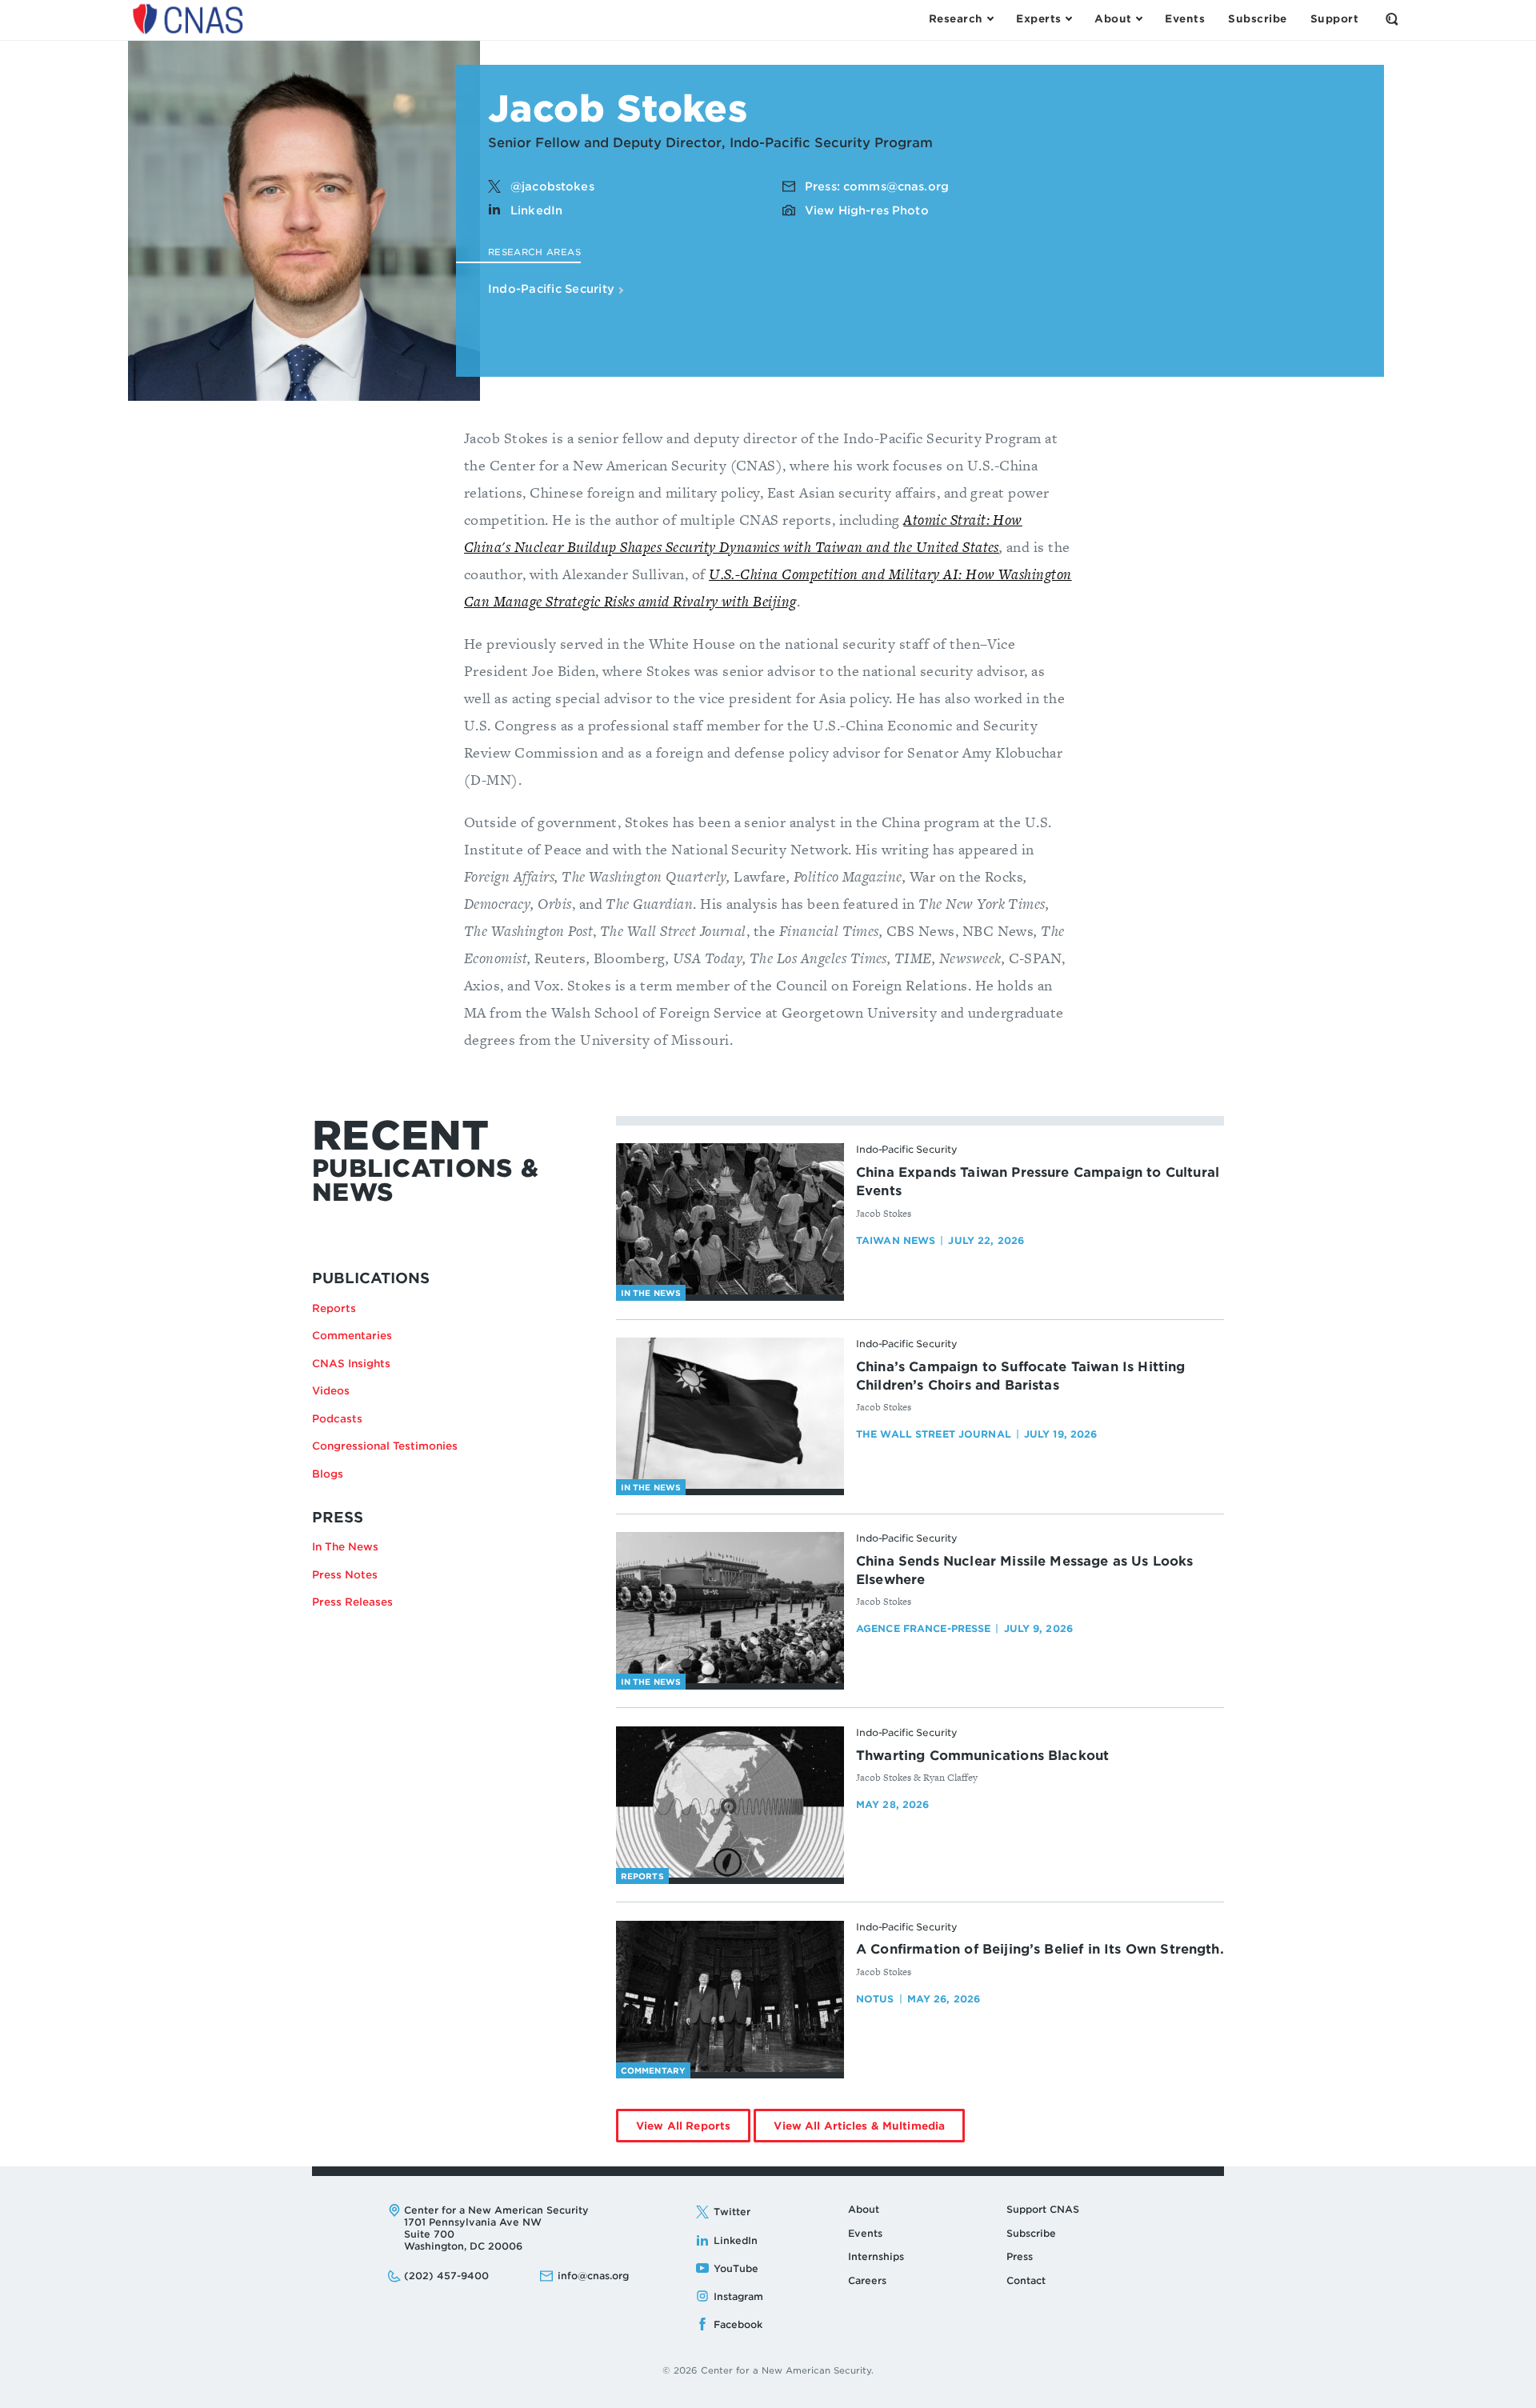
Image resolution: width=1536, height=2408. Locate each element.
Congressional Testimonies (385, 1446)
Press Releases (352, 1602)
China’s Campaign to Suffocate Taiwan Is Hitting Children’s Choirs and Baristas (1021, 1376)
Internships (876, 2256)
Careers (867, 2280)
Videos (331, 1391)
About (864, 2209)
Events (865, 2233)
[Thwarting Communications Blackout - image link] (730, 1802)
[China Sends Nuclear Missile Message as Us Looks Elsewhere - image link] (730, 1608)
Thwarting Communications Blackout (982, 1756)
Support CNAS (1043, 2209)
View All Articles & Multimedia (869, 2131)
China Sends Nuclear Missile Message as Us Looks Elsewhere (1025, 1570)
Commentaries (352, 1336)
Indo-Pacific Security (553, 289)
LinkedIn (536, 210)
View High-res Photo (867, 210)
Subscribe (1031, 2233)
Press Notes (345, 1575)
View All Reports (693, 2131)
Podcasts (337, 1419)
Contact (1026, 2280)
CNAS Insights (351, 1364)
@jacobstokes (552, 186)
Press (1020, 2256)
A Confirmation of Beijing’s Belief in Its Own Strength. (1040, 1949)
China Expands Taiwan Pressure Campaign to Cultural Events (1038, 1182)
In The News (345, 1547)
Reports (334, 1308)
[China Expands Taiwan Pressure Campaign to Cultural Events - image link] (730, 1219)
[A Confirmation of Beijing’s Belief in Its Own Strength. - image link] (730, 1997)
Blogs (328, 1474)
